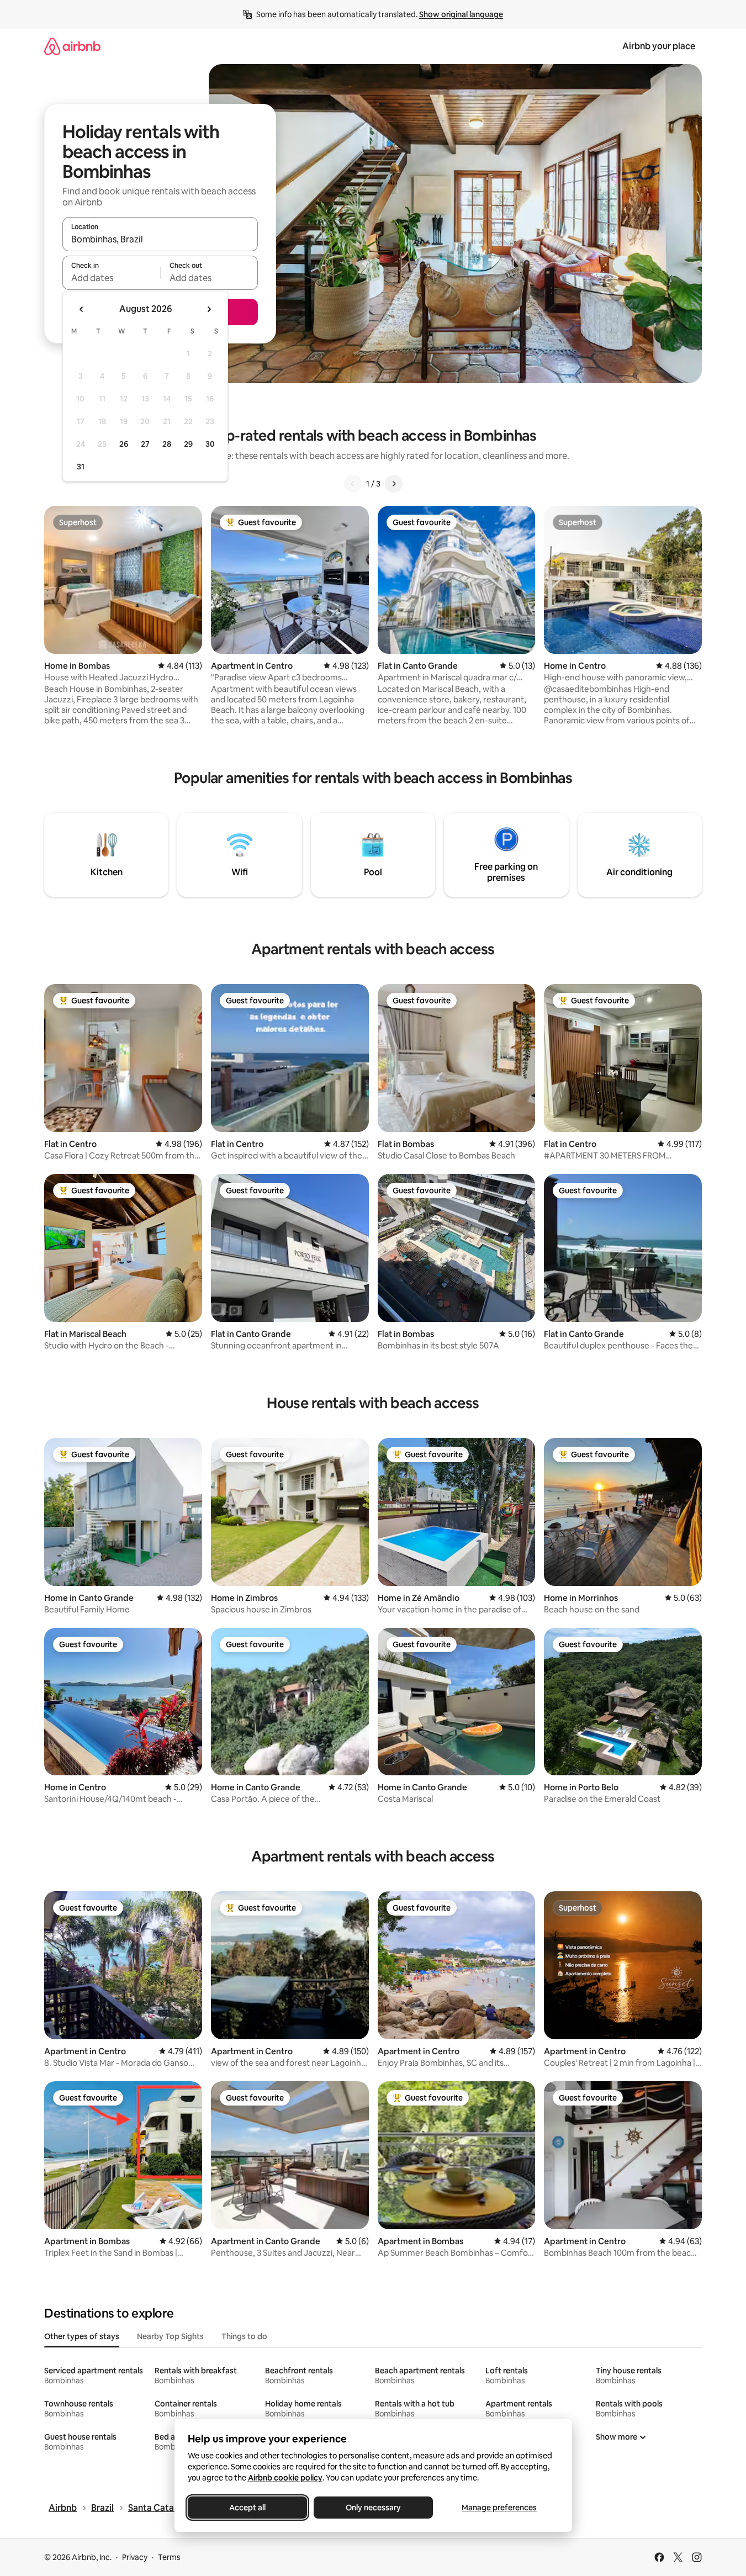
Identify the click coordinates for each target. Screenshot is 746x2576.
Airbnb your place (659, 46)
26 (124, 444)
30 (210, 444)
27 (145, 444)
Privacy (135, 2557)
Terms (169, 2557)
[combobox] (160, 239)
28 (167, 444)
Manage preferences (499, 2508)
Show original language (461, 14)
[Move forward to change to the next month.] (209, 309)
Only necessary (373, 2508)
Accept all (247, 2508)
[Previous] (353, 484)
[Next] (394, 484)
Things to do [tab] (244, 2336)
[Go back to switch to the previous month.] (82, 309)
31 (81, 467)
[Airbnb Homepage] (72, 46)
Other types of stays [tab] (82, 2336)
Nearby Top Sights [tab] (170, 2336)
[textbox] (111, 278)
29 (188, 444)
